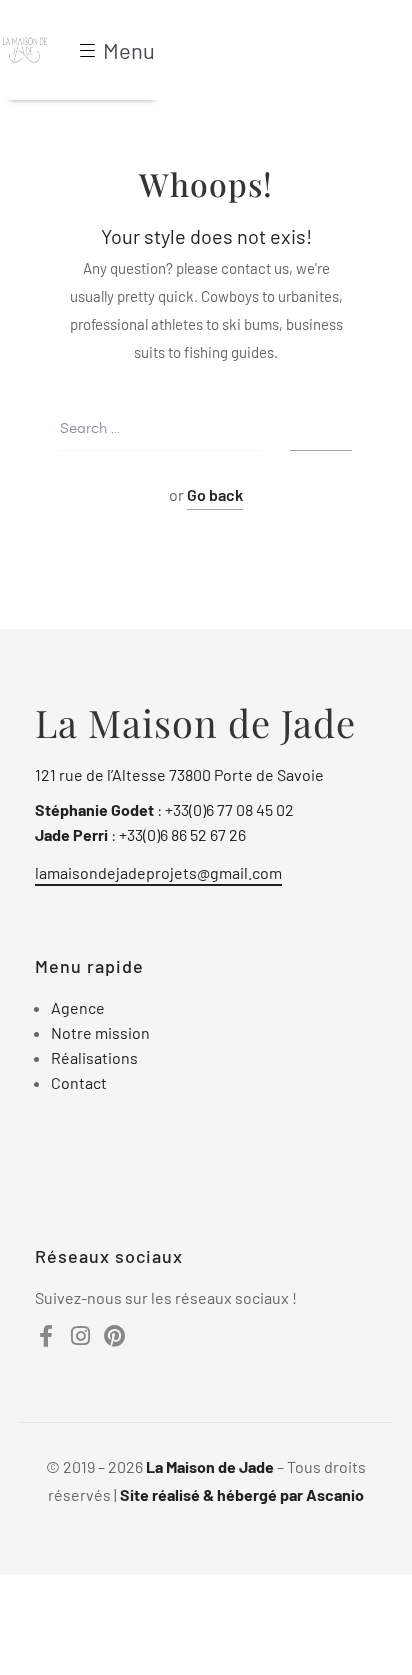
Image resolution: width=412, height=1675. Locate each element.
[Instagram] (80, 1336)
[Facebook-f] (46, 1336)
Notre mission (100, 1032)
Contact (79, 1082)
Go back (215, 494)
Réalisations (94, 1057)
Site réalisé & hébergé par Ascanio (242, 1494)
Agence (78, 1007)
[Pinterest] (114, 1336)
